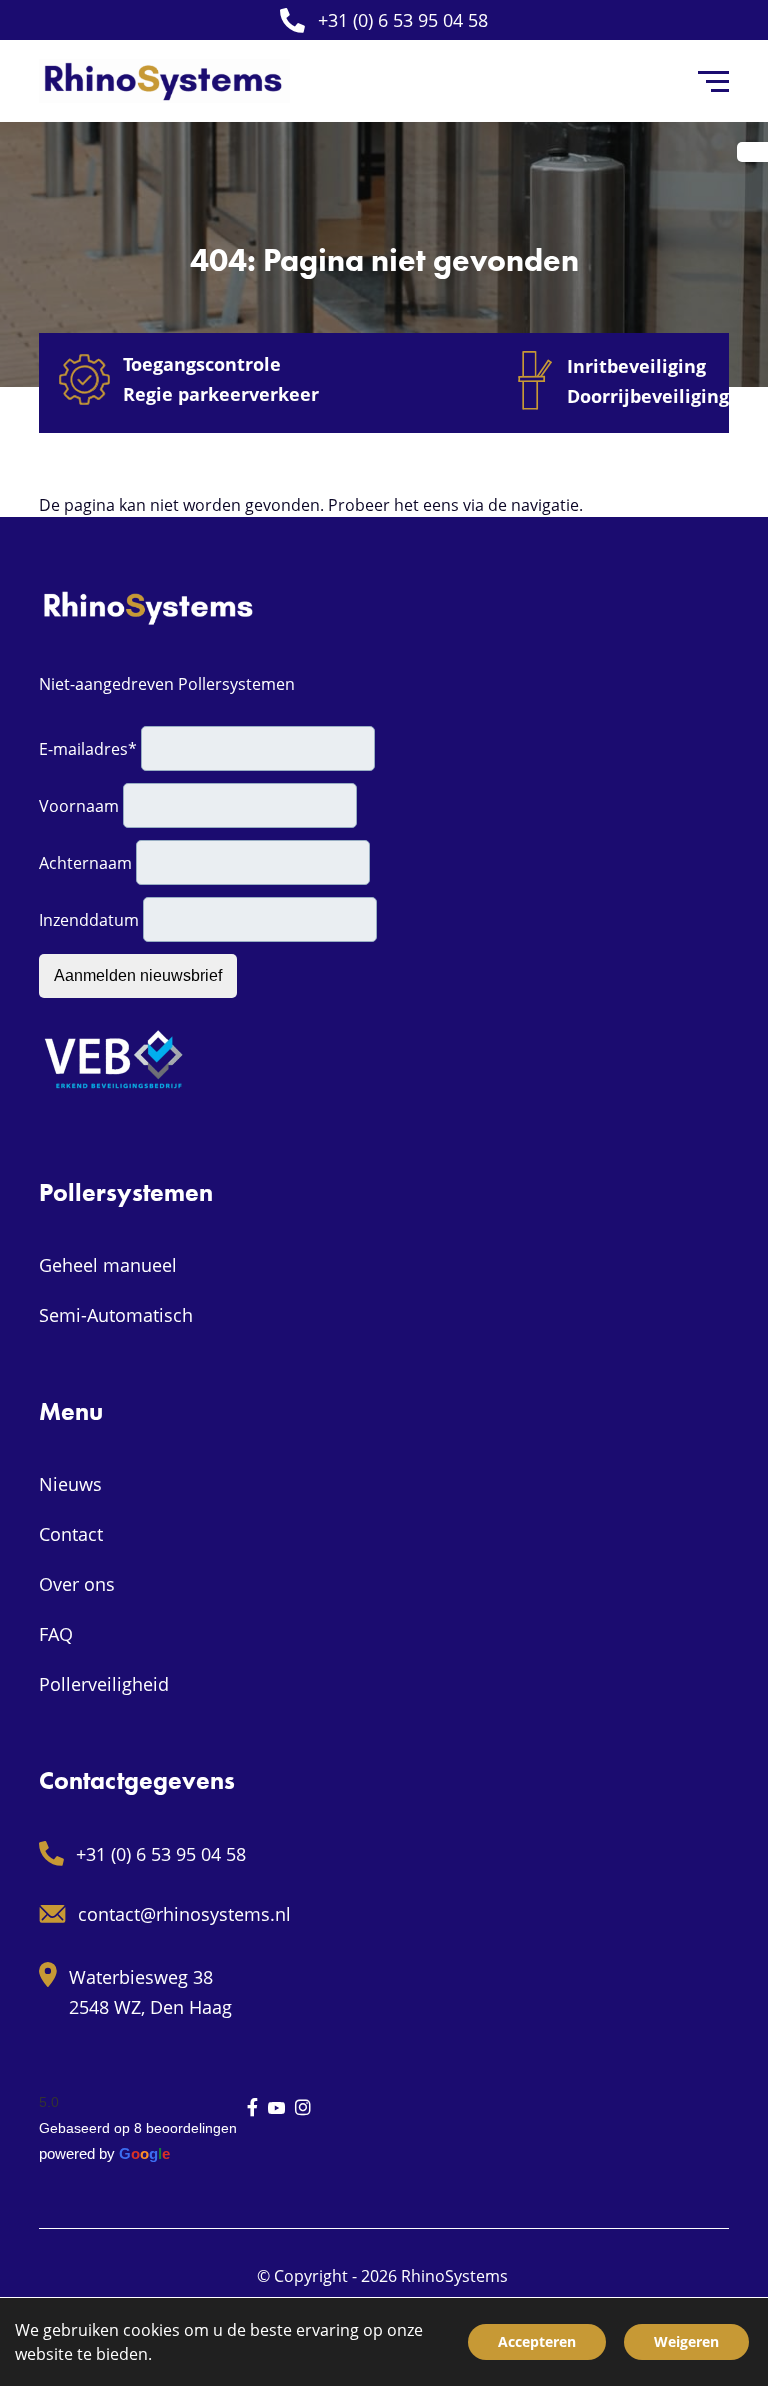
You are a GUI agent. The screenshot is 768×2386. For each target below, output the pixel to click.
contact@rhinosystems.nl (184, 1914)
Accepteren (537, 2341)
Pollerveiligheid (104, 1684)
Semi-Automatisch (116, 1315)
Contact (71, 1534)
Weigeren (686, 2341)
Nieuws (70, 1484)
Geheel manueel (108, 1265)
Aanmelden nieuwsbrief (138, 975)
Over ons (77, 1584)
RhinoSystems (454, 2276)
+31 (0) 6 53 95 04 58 (403, 20)
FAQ (56, 1634)
